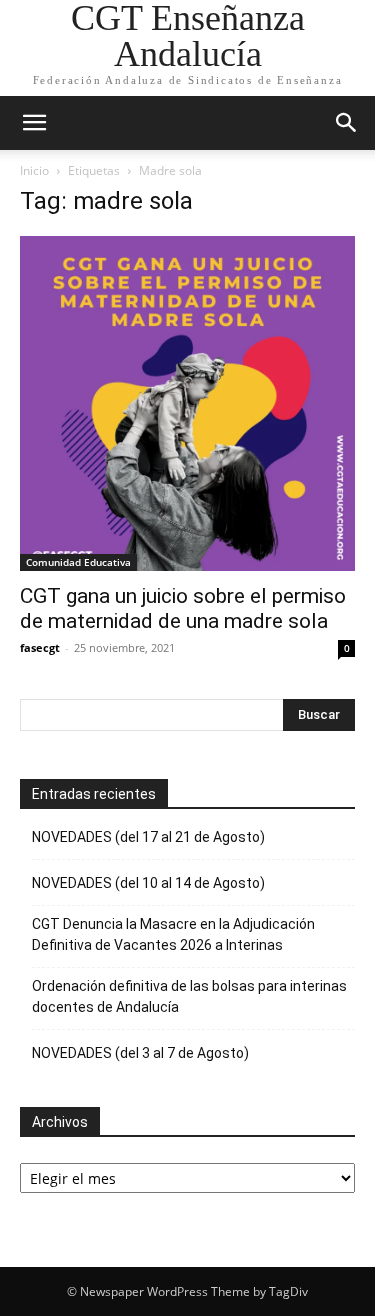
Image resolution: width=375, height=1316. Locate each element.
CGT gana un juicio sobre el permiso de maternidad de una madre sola (183, 608)
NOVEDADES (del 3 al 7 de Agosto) (140, 1053)
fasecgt (40, 647)
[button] (34, 123)
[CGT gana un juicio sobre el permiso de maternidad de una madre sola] (187, 403)
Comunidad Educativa (78, 562)
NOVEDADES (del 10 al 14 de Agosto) (148, 883)
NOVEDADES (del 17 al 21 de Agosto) (148, 837)
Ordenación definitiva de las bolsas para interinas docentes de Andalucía (189, 996)
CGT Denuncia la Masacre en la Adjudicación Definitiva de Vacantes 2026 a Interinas (173, 934)
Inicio (34, 170)
